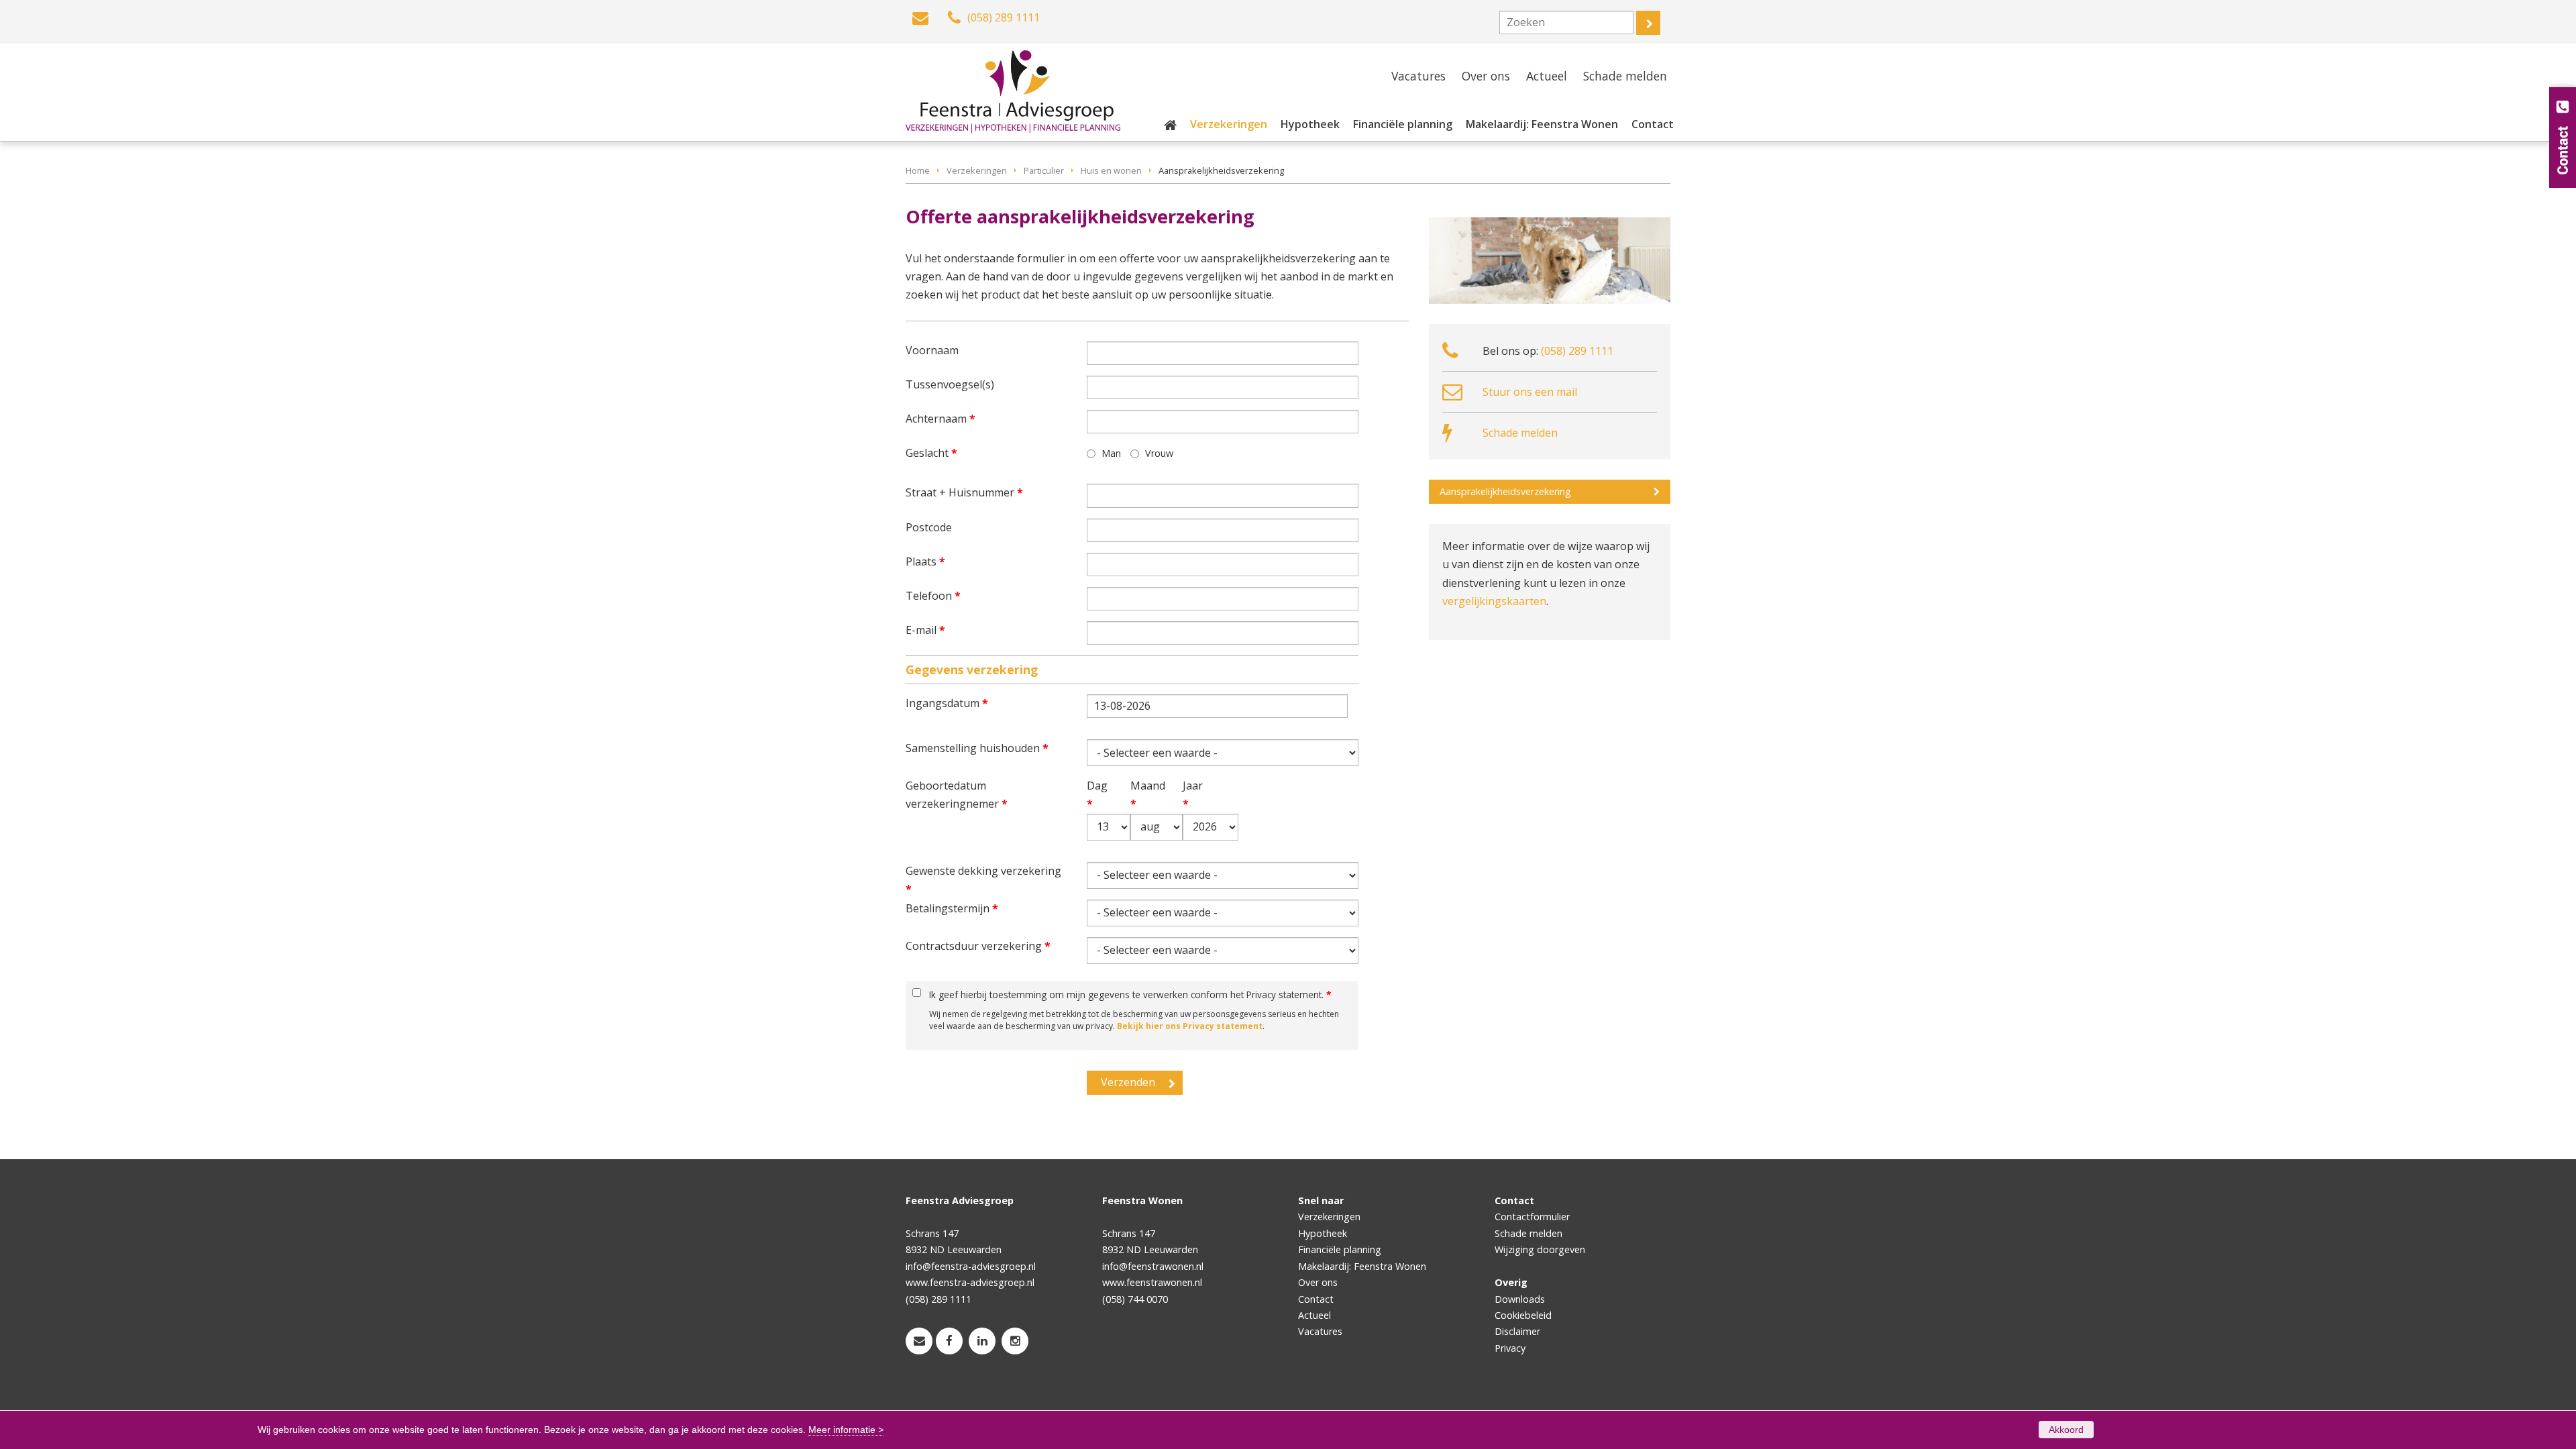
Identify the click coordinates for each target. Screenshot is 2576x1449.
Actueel (1314, 1315)
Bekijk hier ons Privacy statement (1190, 1026)
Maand (1139, 795)
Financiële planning (1340, 1249)
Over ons (1318, 1282)
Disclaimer (1517, 1331)
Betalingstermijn (952, 908)
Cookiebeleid (1523, 1315)
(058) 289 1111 (1577, 351)
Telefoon (933, 596)
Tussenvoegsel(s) (950, 384)
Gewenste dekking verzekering (983, 880)
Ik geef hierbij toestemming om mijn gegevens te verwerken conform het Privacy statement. (1130, 995)
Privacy (1510, 1348)
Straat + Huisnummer (964, 492)
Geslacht (931, 453)
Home (918, 170)
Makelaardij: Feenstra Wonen (1362, 1266)
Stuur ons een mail (1530, 392)
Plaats (925, 561)
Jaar (1192, 795)
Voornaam (932, 350)
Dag (1094, 795)
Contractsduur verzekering (978, 946)
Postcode (929, 527)
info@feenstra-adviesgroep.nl (971, 1266)
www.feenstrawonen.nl (1152, 1282)
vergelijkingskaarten (1494, 601)
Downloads (1520, 1299)
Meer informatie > (846, 1430)
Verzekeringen (977, 170)
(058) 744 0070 (1135, 1299)
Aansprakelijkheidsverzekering (1505, 491)
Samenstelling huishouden (977, 748)
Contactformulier (1532, 1217)
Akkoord (2066, 1430)
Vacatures (1320, 1331)
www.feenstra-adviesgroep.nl (970, 1282)
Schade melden (1520, 433)
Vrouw (1159, 453)
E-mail (925, 630)
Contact (1316, 1299)
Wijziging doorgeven (1540, 1249)
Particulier (1044, 170)
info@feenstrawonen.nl (1153, 1266)
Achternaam (941, 419)
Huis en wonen (1111, 170)
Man (1111, 453)
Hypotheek (1323, 1233)
